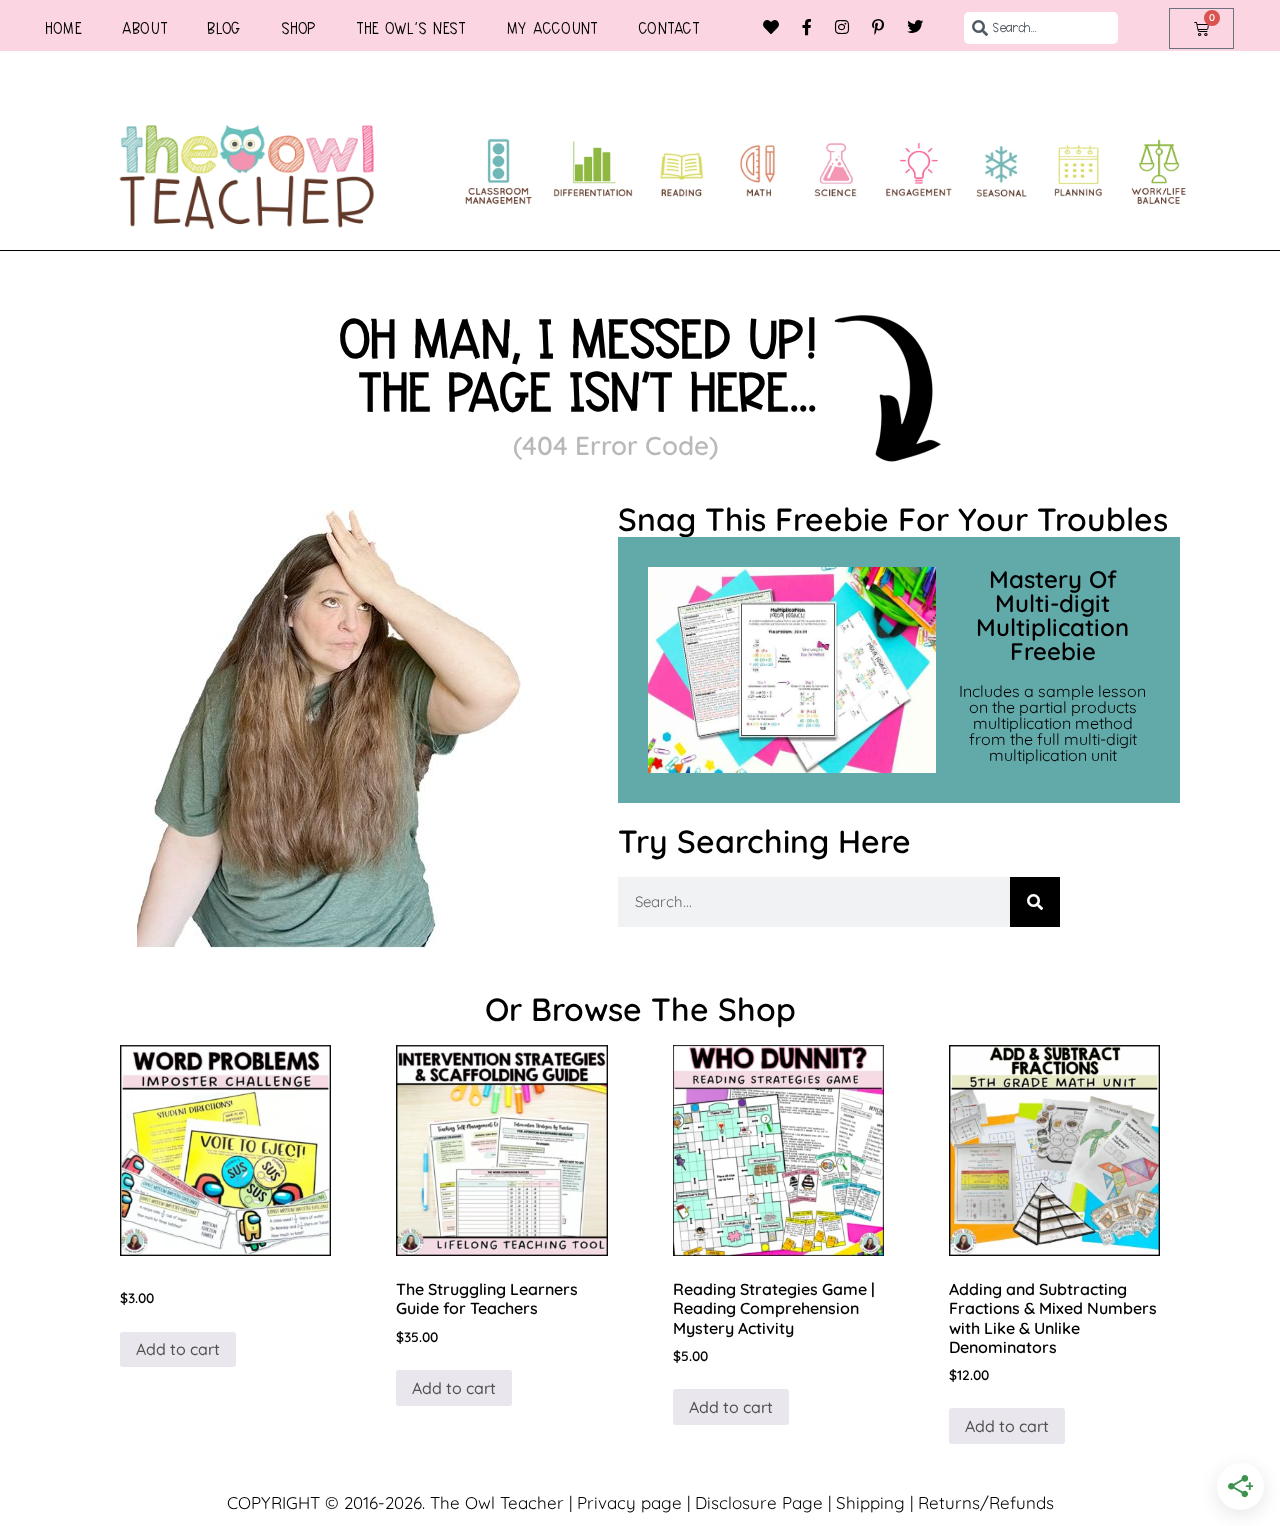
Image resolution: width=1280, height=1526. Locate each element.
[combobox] (1041, 28)
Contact (669, 28)
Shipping (870, 1502)
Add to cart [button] (178, 1349)
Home (63, 28)
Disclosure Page (759, 1502)
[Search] (1035, 902)
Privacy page (629, 1502)
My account (552, 28)
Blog (224, 28)
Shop (298, 28)
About (145, 28)
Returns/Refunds (986, 1502)
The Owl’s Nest (411, 28)
